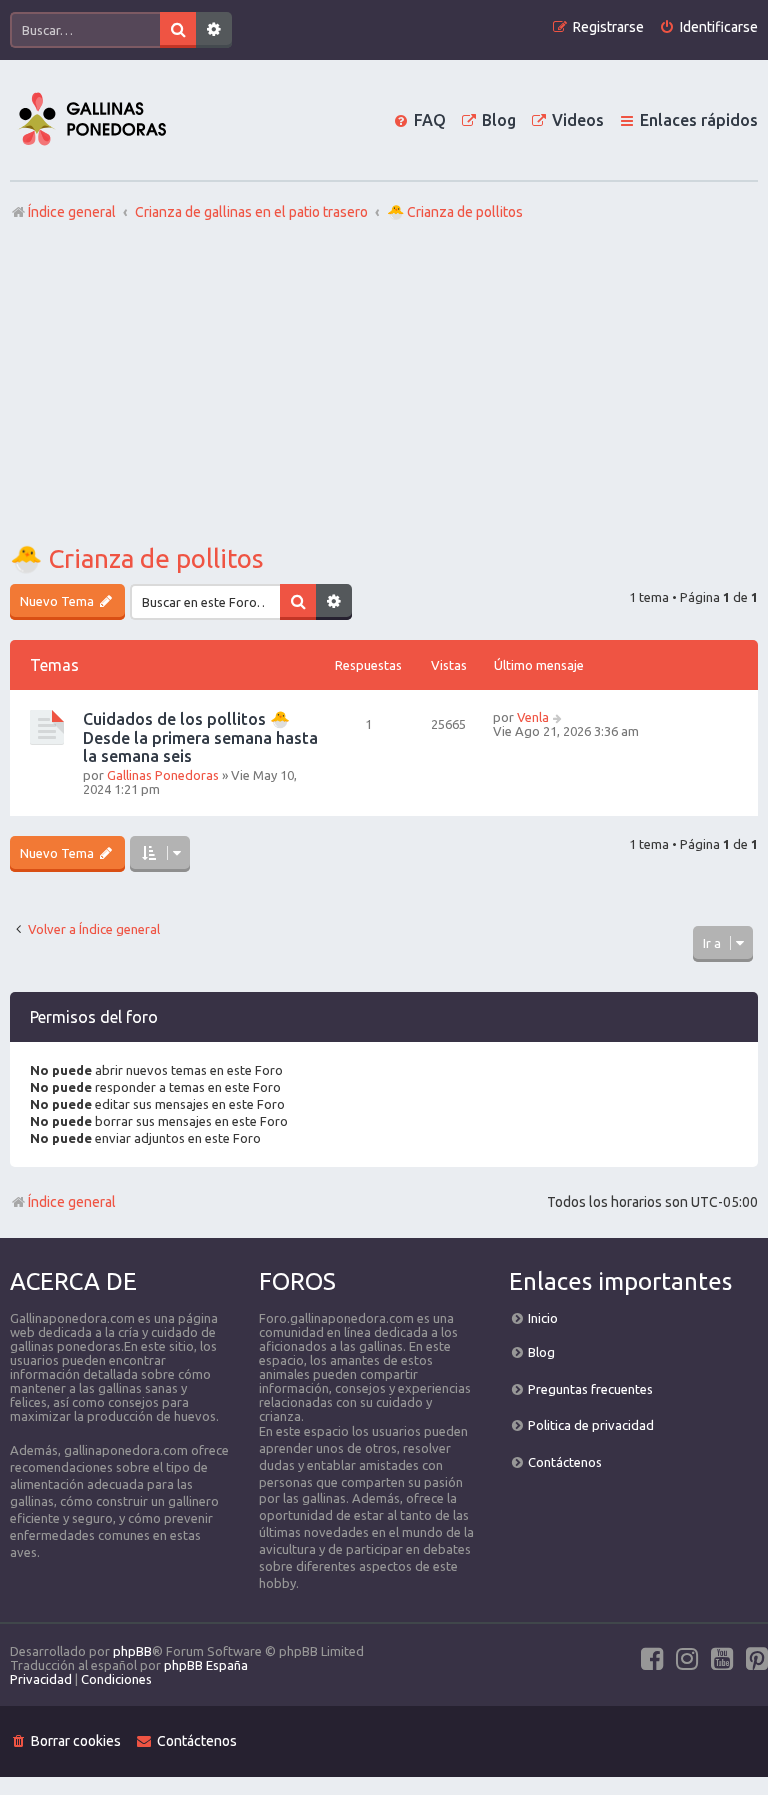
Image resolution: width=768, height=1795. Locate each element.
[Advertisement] (384, 383)
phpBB (132, 1651)
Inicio (543, 1318)
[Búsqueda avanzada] (214, 30)
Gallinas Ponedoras (163, 775)
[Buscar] (178, 30)
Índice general (72, 1202)
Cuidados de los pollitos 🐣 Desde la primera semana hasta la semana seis (200, 737)
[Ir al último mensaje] (558, 717)
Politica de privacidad (591, 1425)
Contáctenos (565, 1462)
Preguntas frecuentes (590, 1389)
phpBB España (206, 1665)
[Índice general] (92, 120)
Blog (541, 1352)
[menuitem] (708, 27)
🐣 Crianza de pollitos (137, 558)
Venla (533, 717)
